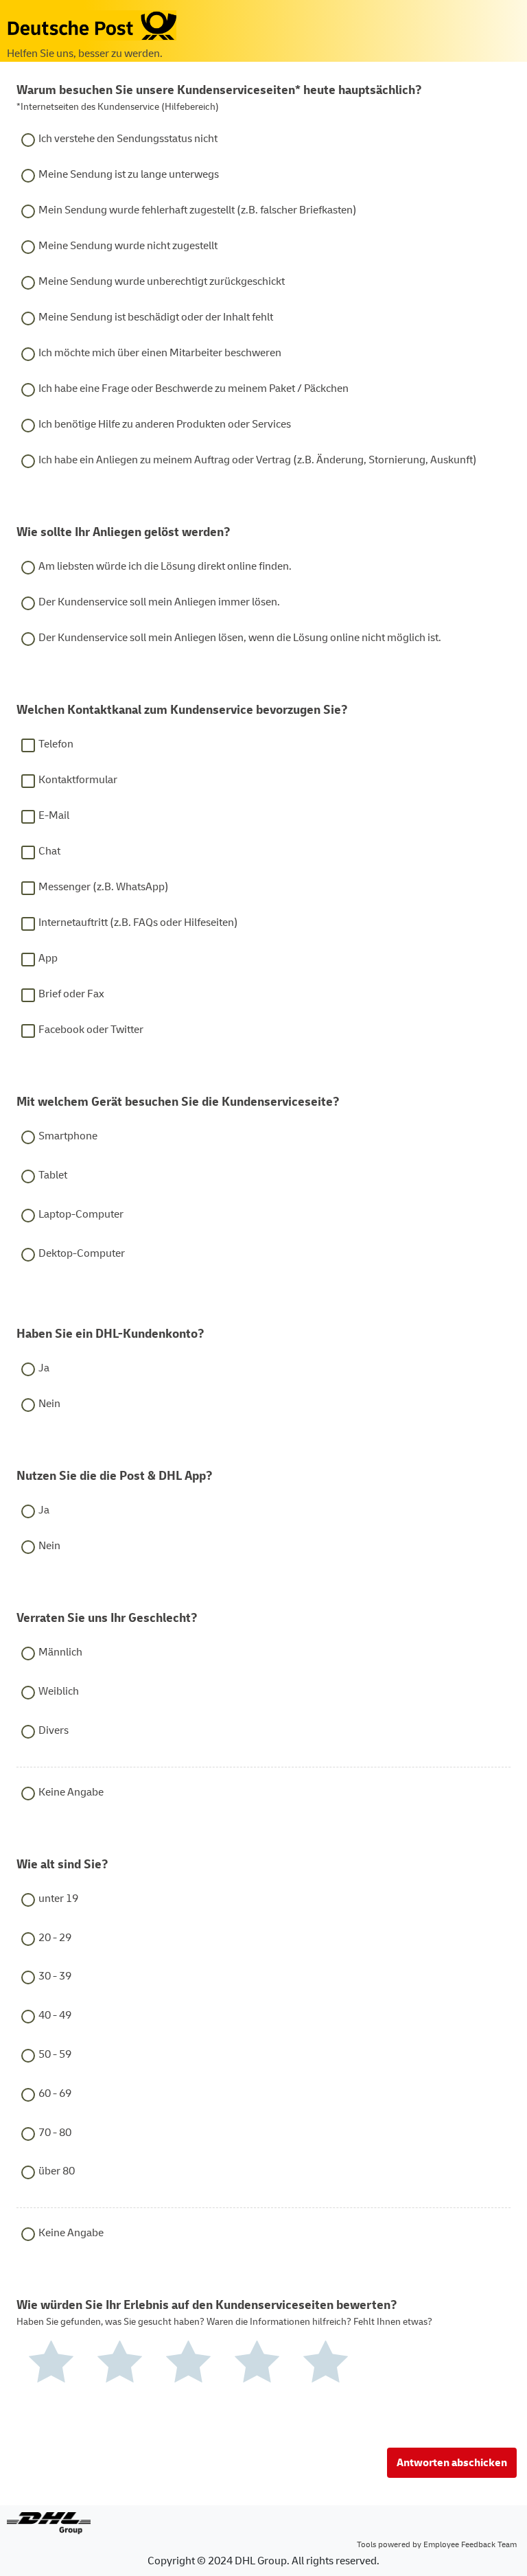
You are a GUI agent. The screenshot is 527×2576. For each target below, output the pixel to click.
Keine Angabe (71, 1792)
